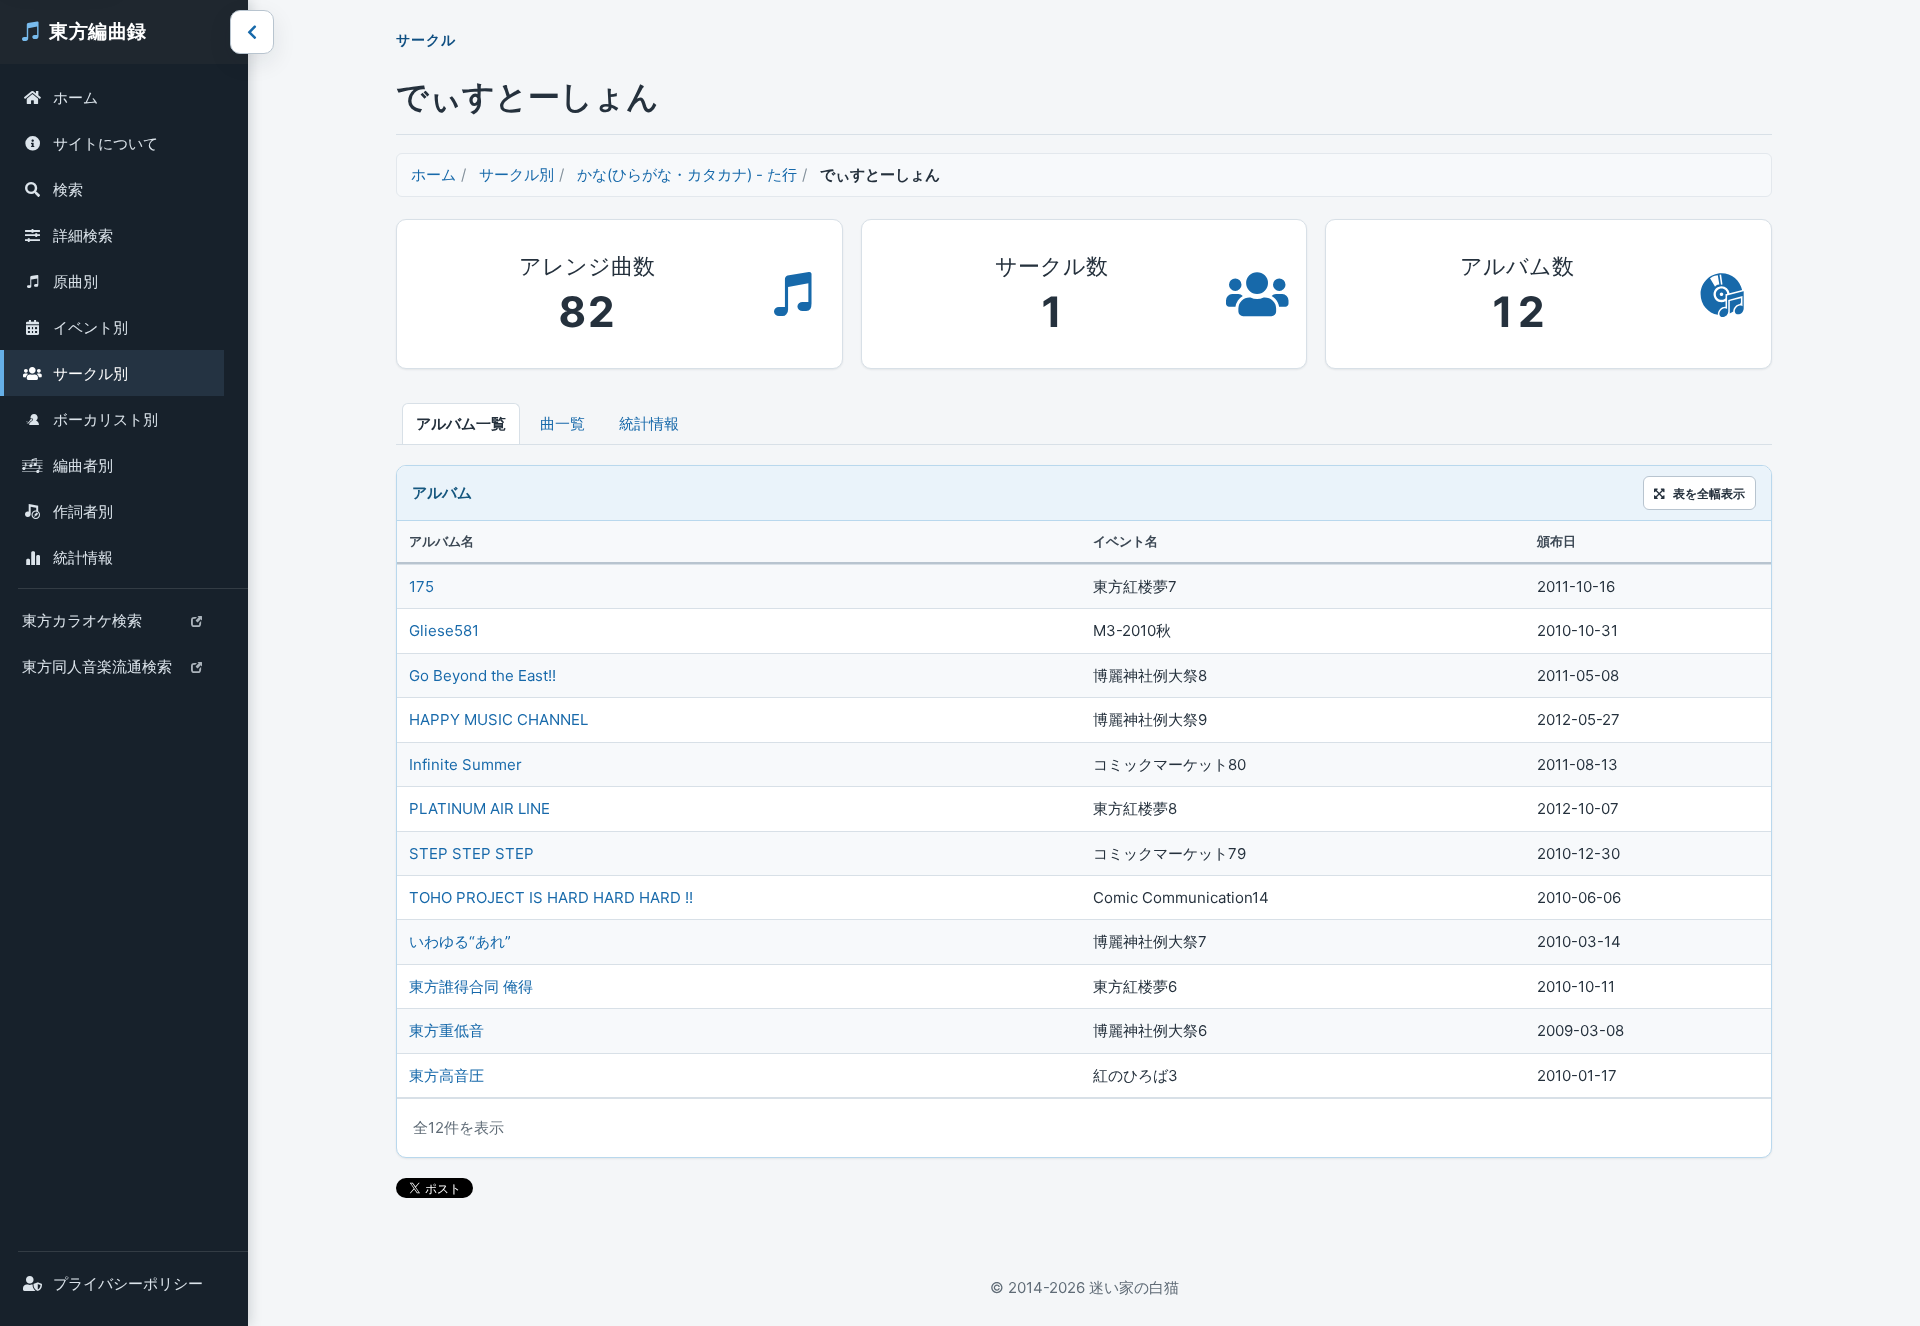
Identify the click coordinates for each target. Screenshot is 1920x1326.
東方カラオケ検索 (81, 627)
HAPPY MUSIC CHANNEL (498, 719)
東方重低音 (446, 1030)
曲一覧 (562, 423)
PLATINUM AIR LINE (479, 808)
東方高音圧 (446, 1075)
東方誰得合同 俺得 (471, 986)
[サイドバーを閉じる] (252, 32)
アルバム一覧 (461, 423)
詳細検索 (83, 235)
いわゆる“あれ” (460, 941)
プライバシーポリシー (128, 1283)
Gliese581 (444, 630)
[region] (1084, 809)
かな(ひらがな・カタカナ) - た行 (687, 174)
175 (421, 586)
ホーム (75, 97)
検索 (68, 189)
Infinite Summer (465, 764)
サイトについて (105, 143)
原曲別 (75, 281)
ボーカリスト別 (105, 419)
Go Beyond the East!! (482, 675)
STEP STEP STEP (471, 853)
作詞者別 (83, 511)
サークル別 (90, 373)
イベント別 (90, 327)
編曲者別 (83, 465)
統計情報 (83, 557)
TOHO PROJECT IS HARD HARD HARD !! (551, 897)
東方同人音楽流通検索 (96, 673)
